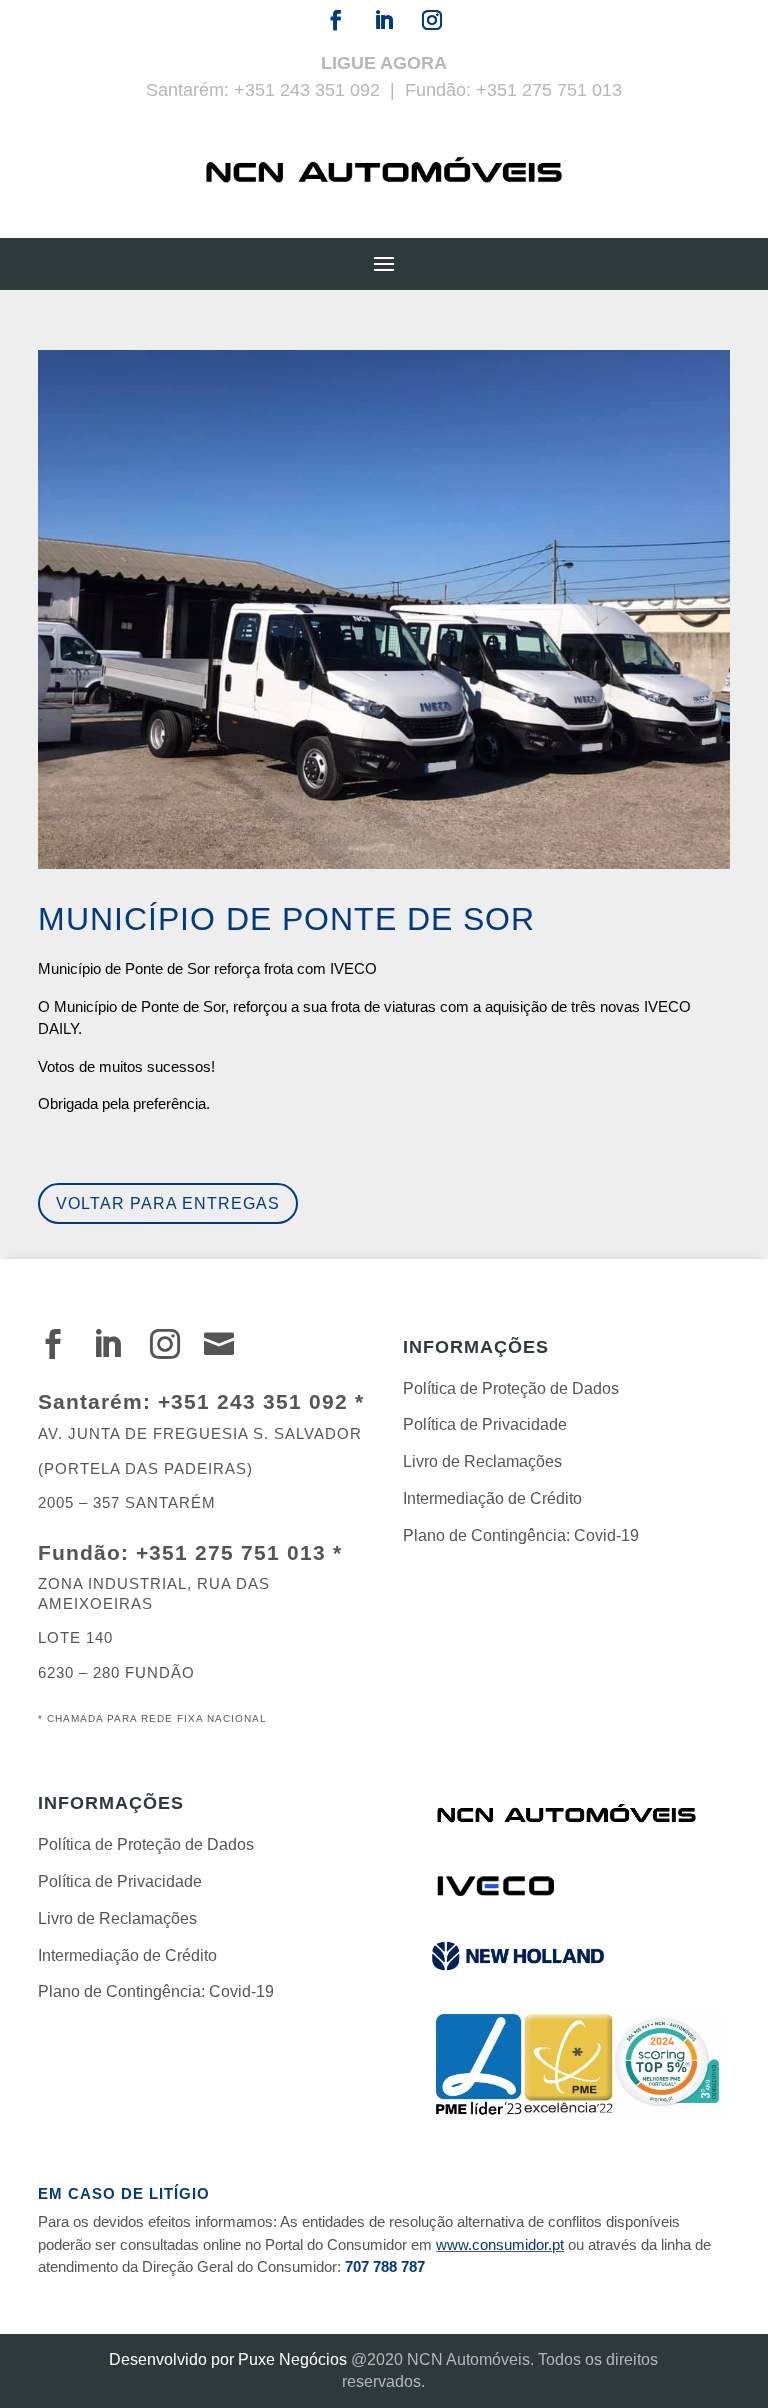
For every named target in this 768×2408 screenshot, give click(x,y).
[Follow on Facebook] (336, 20)
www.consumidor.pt (500, 2244)
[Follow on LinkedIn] (384, 20)
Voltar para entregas (168, 1203)
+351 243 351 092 (307, 90)
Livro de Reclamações (482, 1461)
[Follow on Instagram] (432, 20)
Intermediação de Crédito (492, 1498)
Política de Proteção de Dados (511, 1388)
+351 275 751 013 (549, 90)
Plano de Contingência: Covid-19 (521, 1535)
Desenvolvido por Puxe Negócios (228, 2359)
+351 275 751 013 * (239, 1552)
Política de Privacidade (485, 1424)
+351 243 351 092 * (261, 1401)
